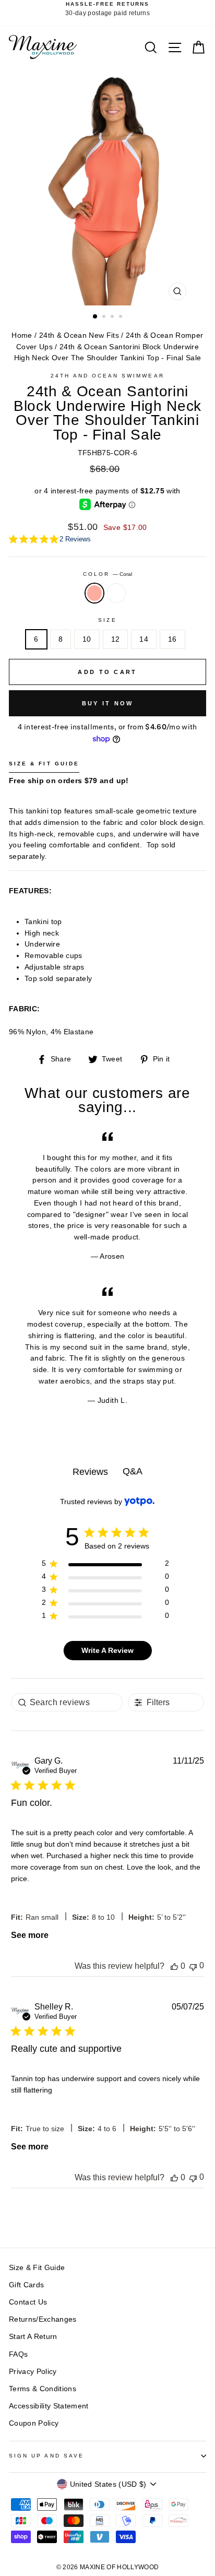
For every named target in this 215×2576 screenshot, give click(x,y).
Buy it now (108, 703)
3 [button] (113, 317)
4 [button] (122, 317)
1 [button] (95, 317)
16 (172, 639)
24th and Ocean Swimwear (107, 376)
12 (116, 639)
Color (107, 574)
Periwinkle (116, 593)
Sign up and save (46, 2456)
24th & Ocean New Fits (79, 335)
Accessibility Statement (49, 2406)
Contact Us (28, 2302)
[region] (105, 1565)
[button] (174, 1966)
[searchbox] (67, 1702)
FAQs (18, 2354)
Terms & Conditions (43, 2389)
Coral (94, 593)
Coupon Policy (34, 2423)
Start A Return (33, 2337)
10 (87, 639)
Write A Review (107, 1650)
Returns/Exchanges (43, 2319)
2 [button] (105, 317)
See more (30, 1935)
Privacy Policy (33, 2372)
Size (107, 620)
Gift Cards (26, 2285)
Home (22, 335)
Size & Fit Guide (37, 2268)
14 (144, 639)
